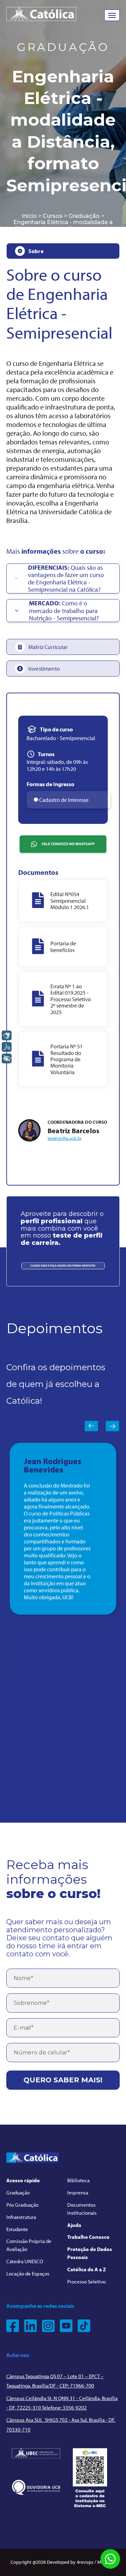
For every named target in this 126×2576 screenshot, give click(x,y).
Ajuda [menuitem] (74, 2225)
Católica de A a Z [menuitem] (87, 2269)
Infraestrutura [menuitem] (21, 2217)
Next (112, 1426)
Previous (91, 1426)
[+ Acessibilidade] (7, 1058)
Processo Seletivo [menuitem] (86, 2282)
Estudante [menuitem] (17, 2229)
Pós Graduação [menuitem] (22, 2205)
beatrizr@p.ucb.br (65, 1138)
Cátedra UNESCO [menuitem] (25, 2261)
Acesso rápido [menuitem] (23, 2180)
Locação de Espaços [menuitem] (28, 2274)
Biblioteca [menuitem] (78, 2180)
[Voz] (7, 1047)
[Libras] (7, 1035)
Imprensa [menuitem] (78, 2193)
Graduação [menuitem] (18, 2193)
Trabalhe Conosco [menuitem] (88, 2237)
